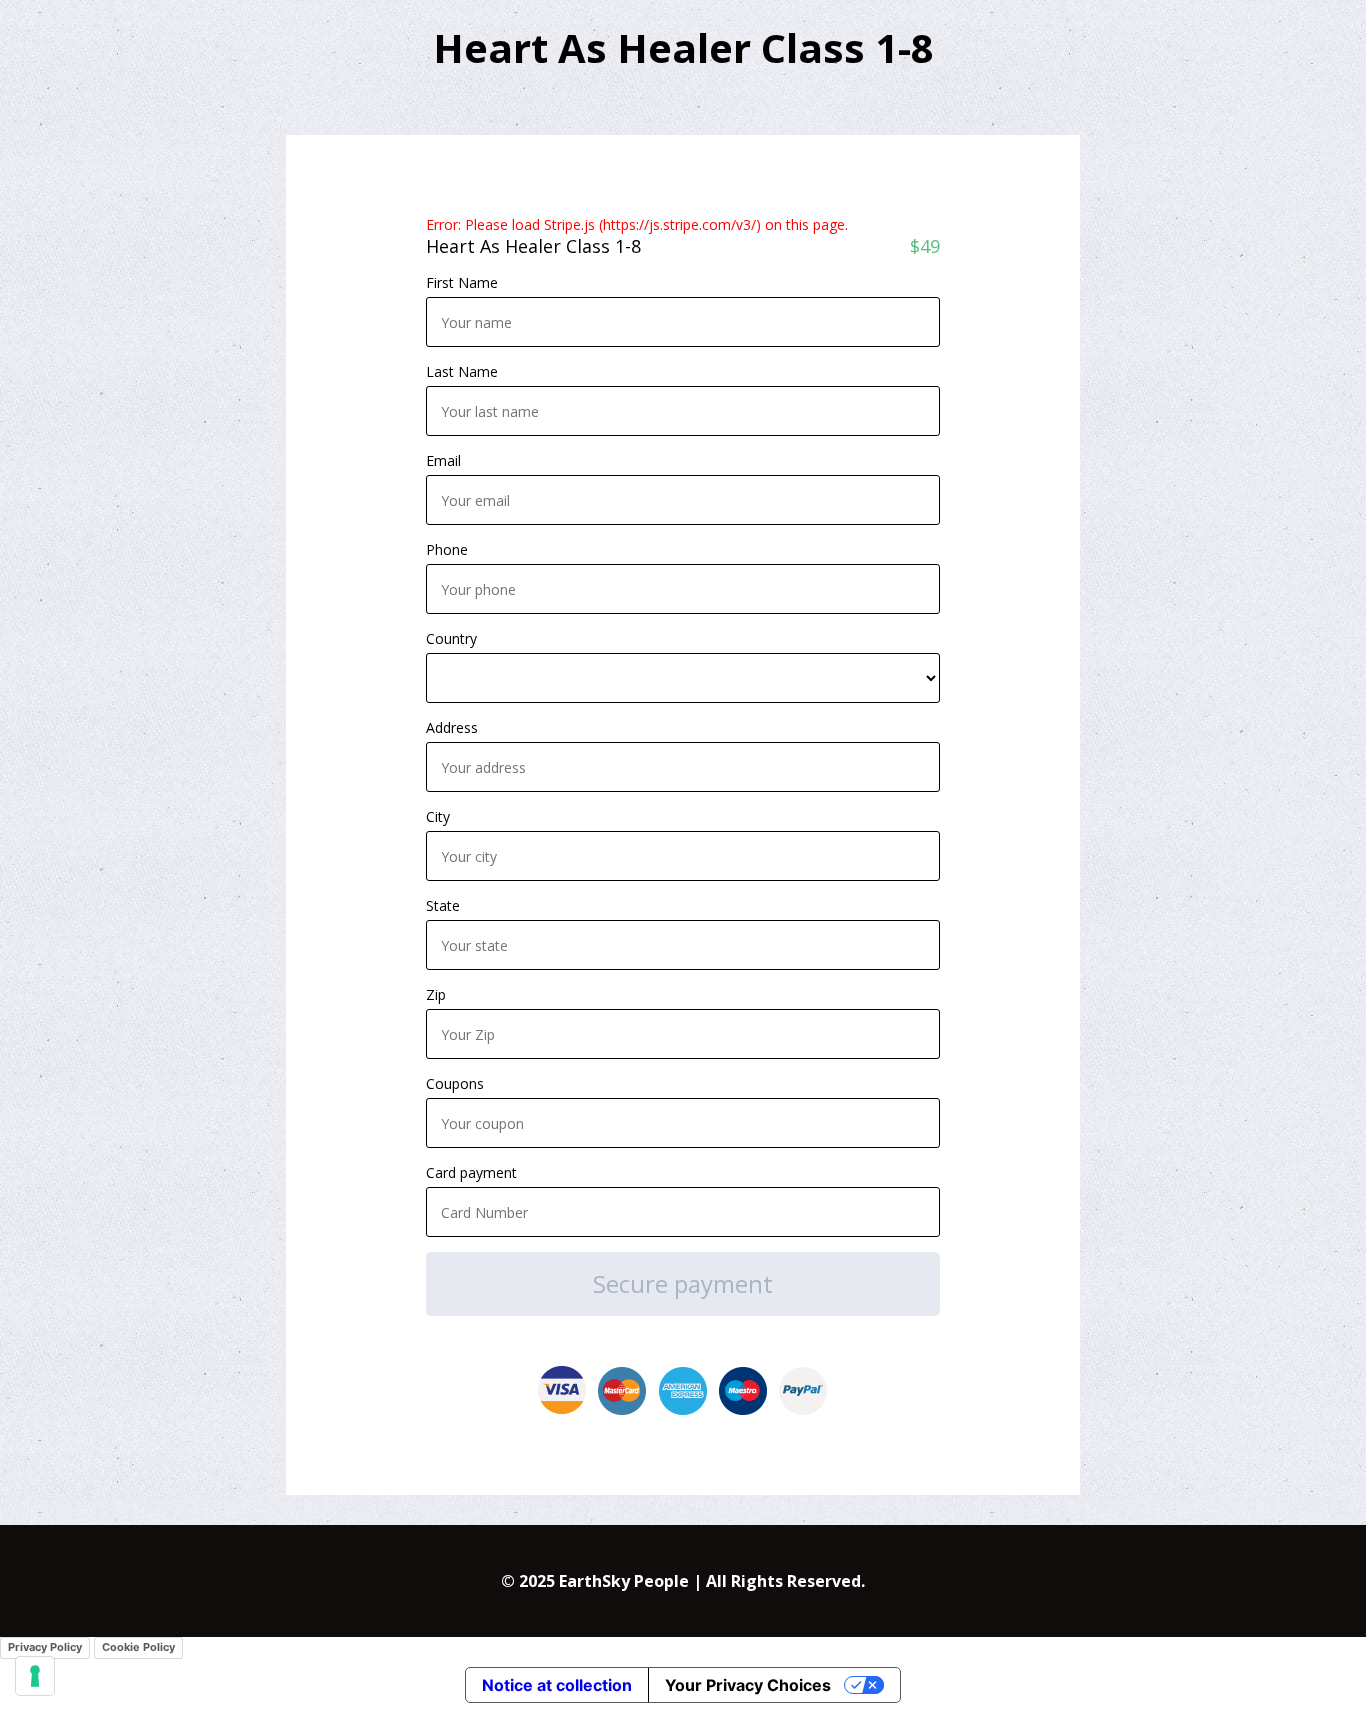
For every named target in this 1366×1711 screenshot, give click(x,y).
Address (452, 727)
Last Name (462, 371)
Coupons (455, 1083)
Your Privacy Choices (748, 1685)
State (443, 905)
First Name (462, 282)
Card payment (471, 1172)
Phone (447, 549)
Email (443, 460)
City (438, 816)
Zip (436, 994)
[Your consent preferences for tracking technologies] (35, 1676)
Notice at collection (557, 1685)
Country (451, 638)
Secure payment (683, 1283)
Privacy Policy (45, 1647)
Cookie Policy (138, 1647)
